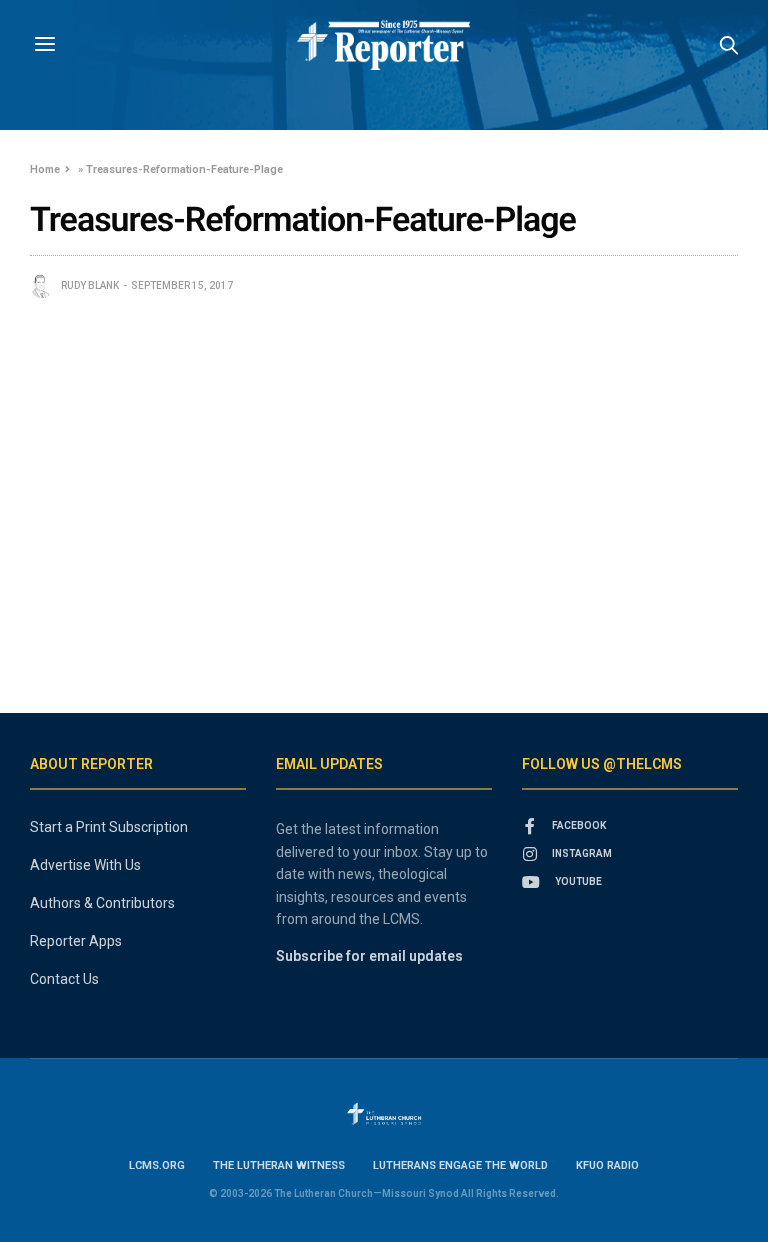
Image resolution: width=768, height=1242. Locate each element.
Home (45, 169)
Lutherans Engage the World (460, 1165)
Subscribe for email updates (369, 956)
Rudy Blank (90, 285)
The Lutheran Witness (279, 1165)
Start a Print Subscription (109, 827)
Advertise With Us (85, 865)
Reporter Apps (76, 941)
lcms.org (157, 1165)
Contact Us (64, 979)
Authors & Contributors (102, 903)
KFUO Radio (607, 1165)
